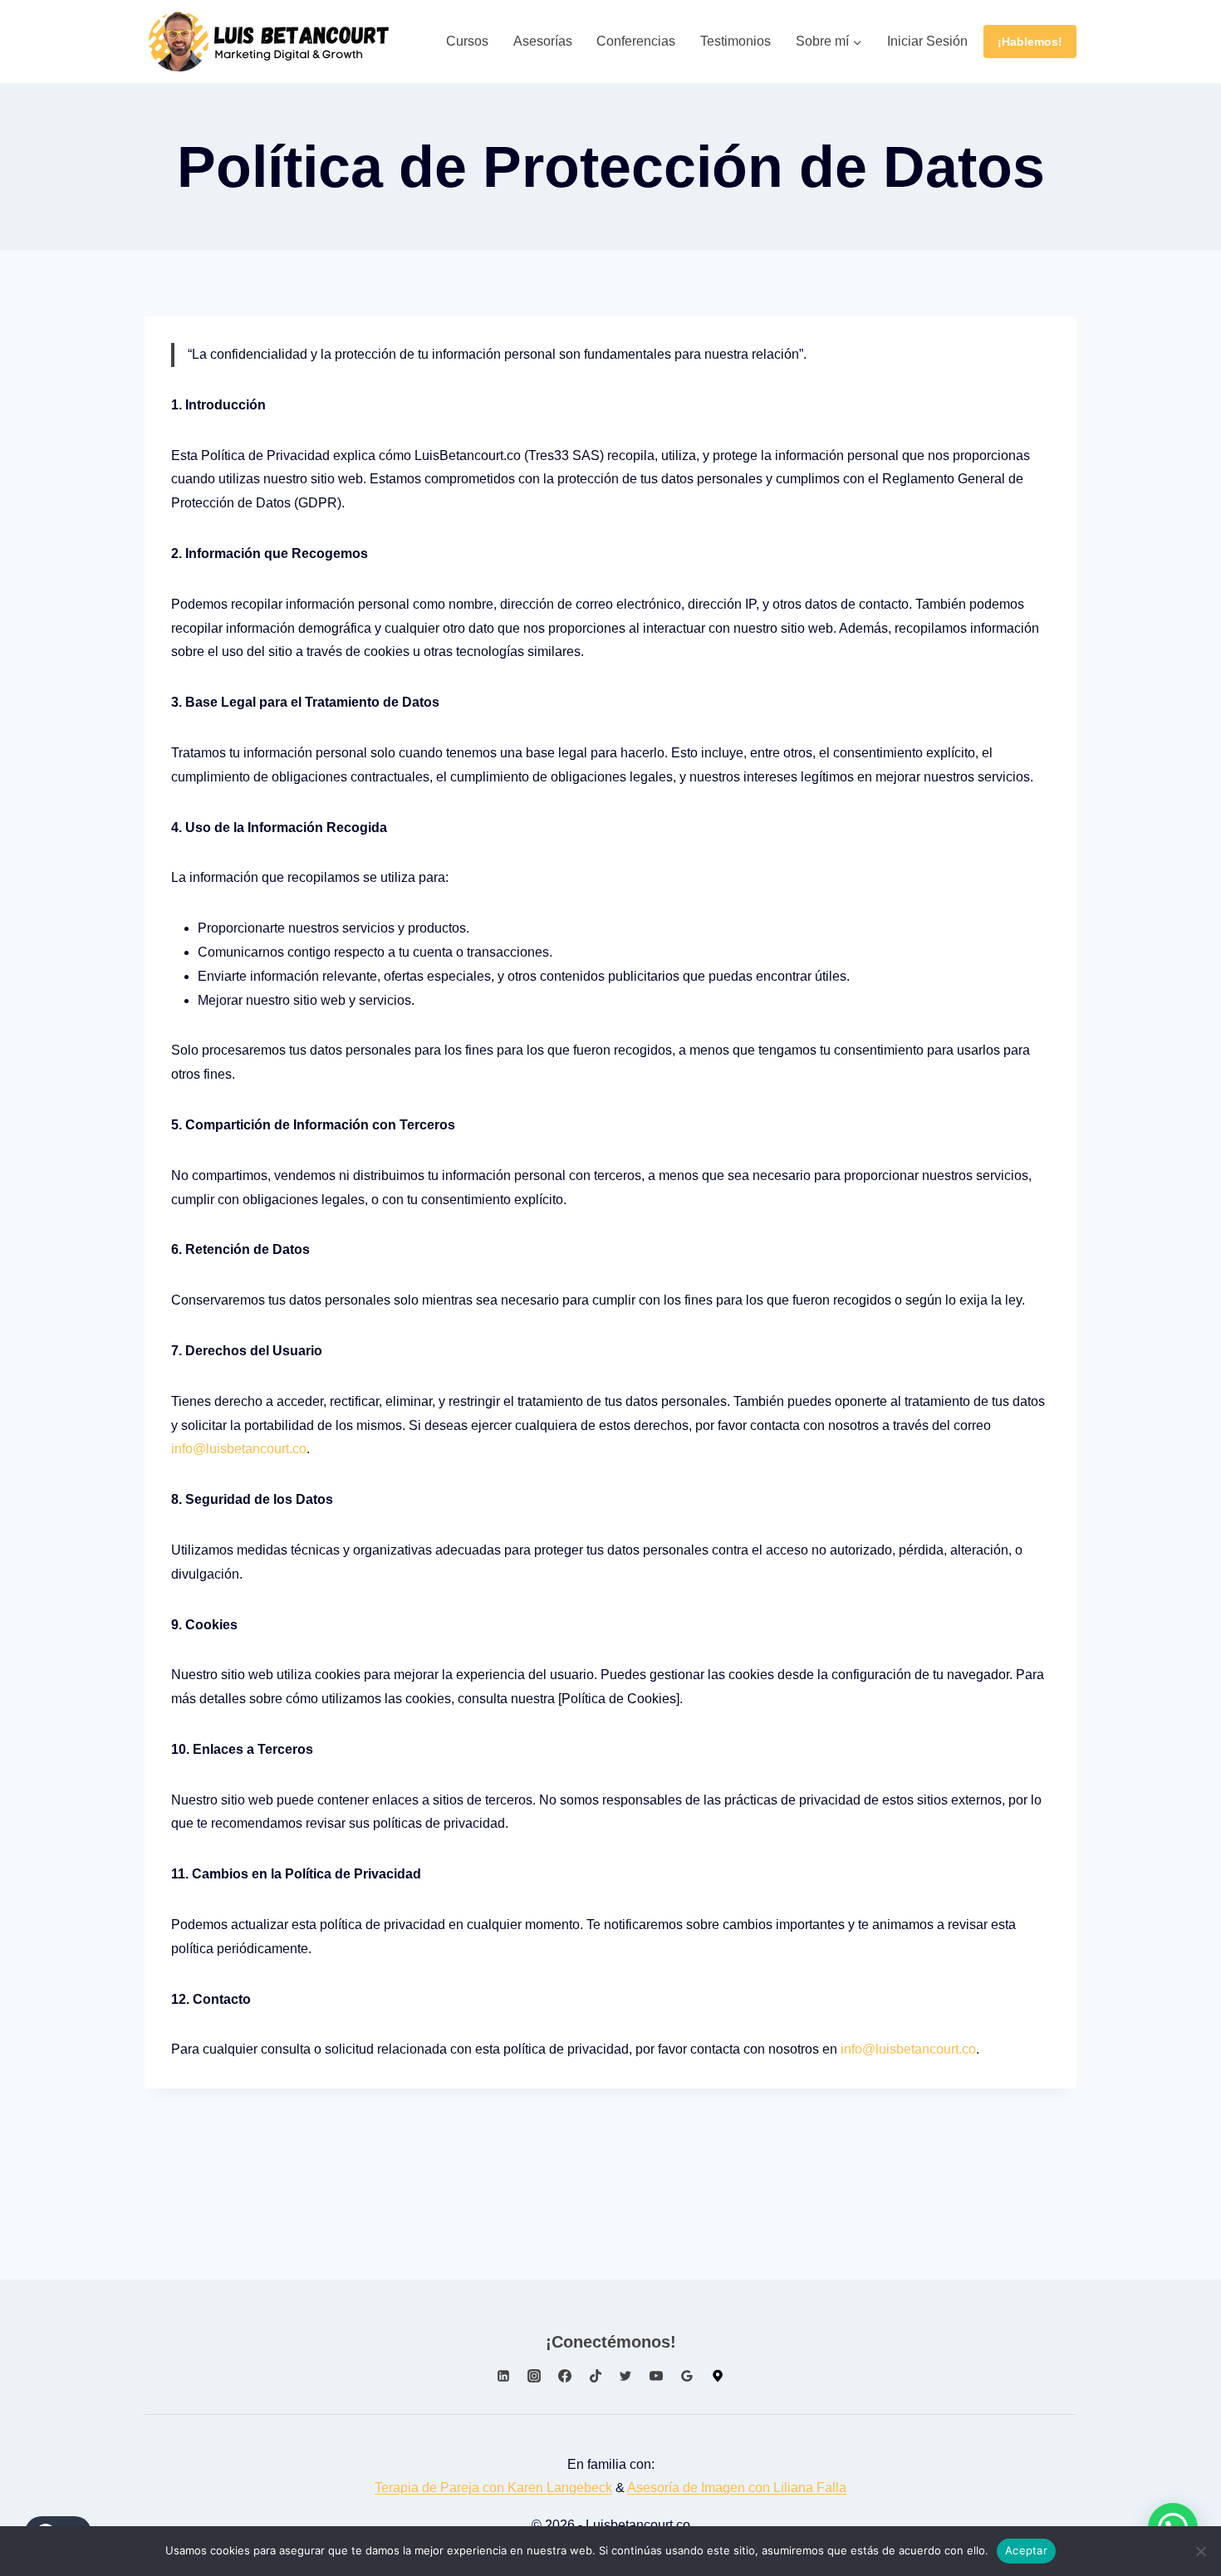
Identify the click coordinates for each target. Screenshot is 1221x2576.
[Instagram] (534, 2376)
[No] (1200, 2551)
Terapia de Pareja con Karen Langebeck (493, 2488)
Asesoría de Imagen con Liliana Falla (737, 2488)
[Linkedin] (503, 2376)
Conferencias (636, 41)
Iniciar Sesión (927, 41)
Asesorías (543, 41)
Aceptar (1026, 2550)
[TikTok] (596, 2376)
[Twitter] (625, 2376)
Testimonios (736, 41)
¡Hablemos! (1030, 42)
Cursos (467, 41)
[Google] (718, 2376)
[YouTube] (656, 2376)
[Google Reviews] (687, 2376)
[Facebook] (565, 2376)
